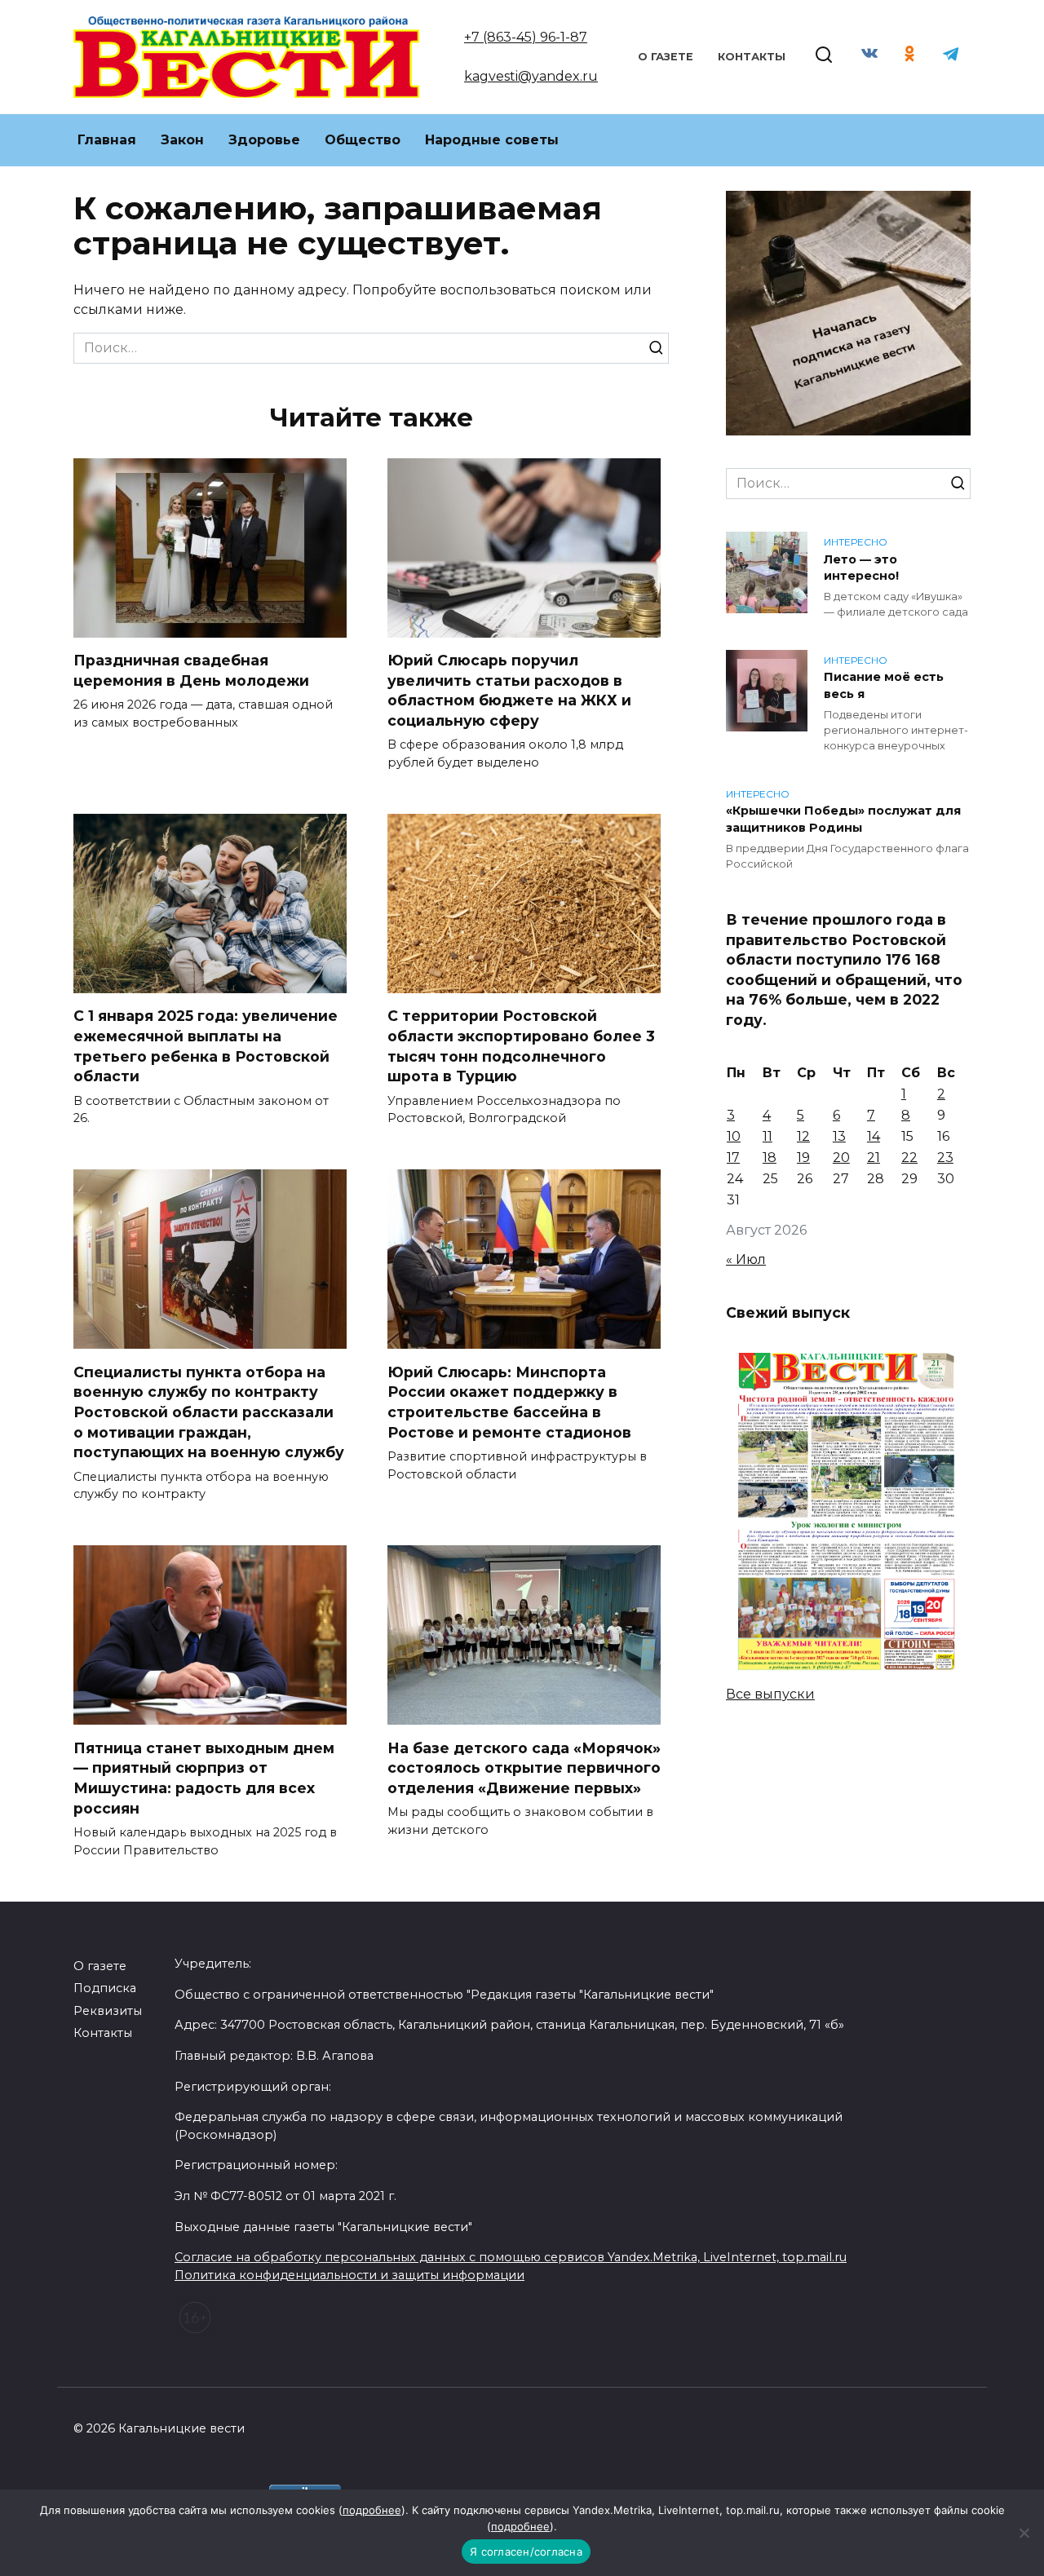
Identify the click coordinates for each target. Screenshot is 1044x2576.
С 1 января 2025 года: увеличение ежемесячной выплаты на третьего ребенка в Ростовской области (206, 1046)
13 (839, 1136)
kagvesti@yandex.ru (531, 76)
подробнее (372, 2510)
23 (945, 1158)
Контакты (752, 57)
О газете (666, 57)
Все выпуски (770, 1694)
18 (770, 1158)
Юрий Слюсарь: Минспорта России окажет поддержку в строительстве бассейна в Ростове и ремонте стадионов (509, 1401)
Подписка (105, 1988)
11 (768, 1136)
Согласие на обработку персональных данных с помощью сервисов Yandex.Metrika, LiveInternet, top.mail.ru (511, 2257)
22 (909, 1158)
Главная (107, 140)
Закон (182, 140)
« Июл (746, 1259)
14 (874, 1136)
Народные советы (492, 140)
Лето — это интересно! (861, 568)
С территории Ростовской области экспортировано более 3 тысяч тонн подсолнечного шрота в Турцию (521, 1046)
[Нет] (1024, 2533)
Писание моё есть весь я (884, 686)
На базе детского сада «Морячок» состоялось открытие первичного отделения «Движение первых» (524, 1767)
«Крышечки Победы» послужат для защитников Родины (843, 820)
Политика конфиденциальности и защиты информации (349, 2275)
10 (734, 1136)
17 (733, 1158)
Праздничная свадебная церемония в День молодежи (191, 670)
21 (874, 1158)
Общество (363, 140)
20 (841, 1158)
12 (803, 1136)
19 (803, 1158)
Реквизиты (108, 2011)
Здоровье (264, 140)
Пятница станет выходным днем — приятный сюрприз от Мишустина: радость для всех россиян (204, 1777)
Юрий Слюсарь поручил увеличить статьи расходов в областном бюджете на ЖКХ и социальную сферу (509, 690)
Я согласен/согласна (526, 2552)
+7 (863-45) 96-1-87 (526, 37)
